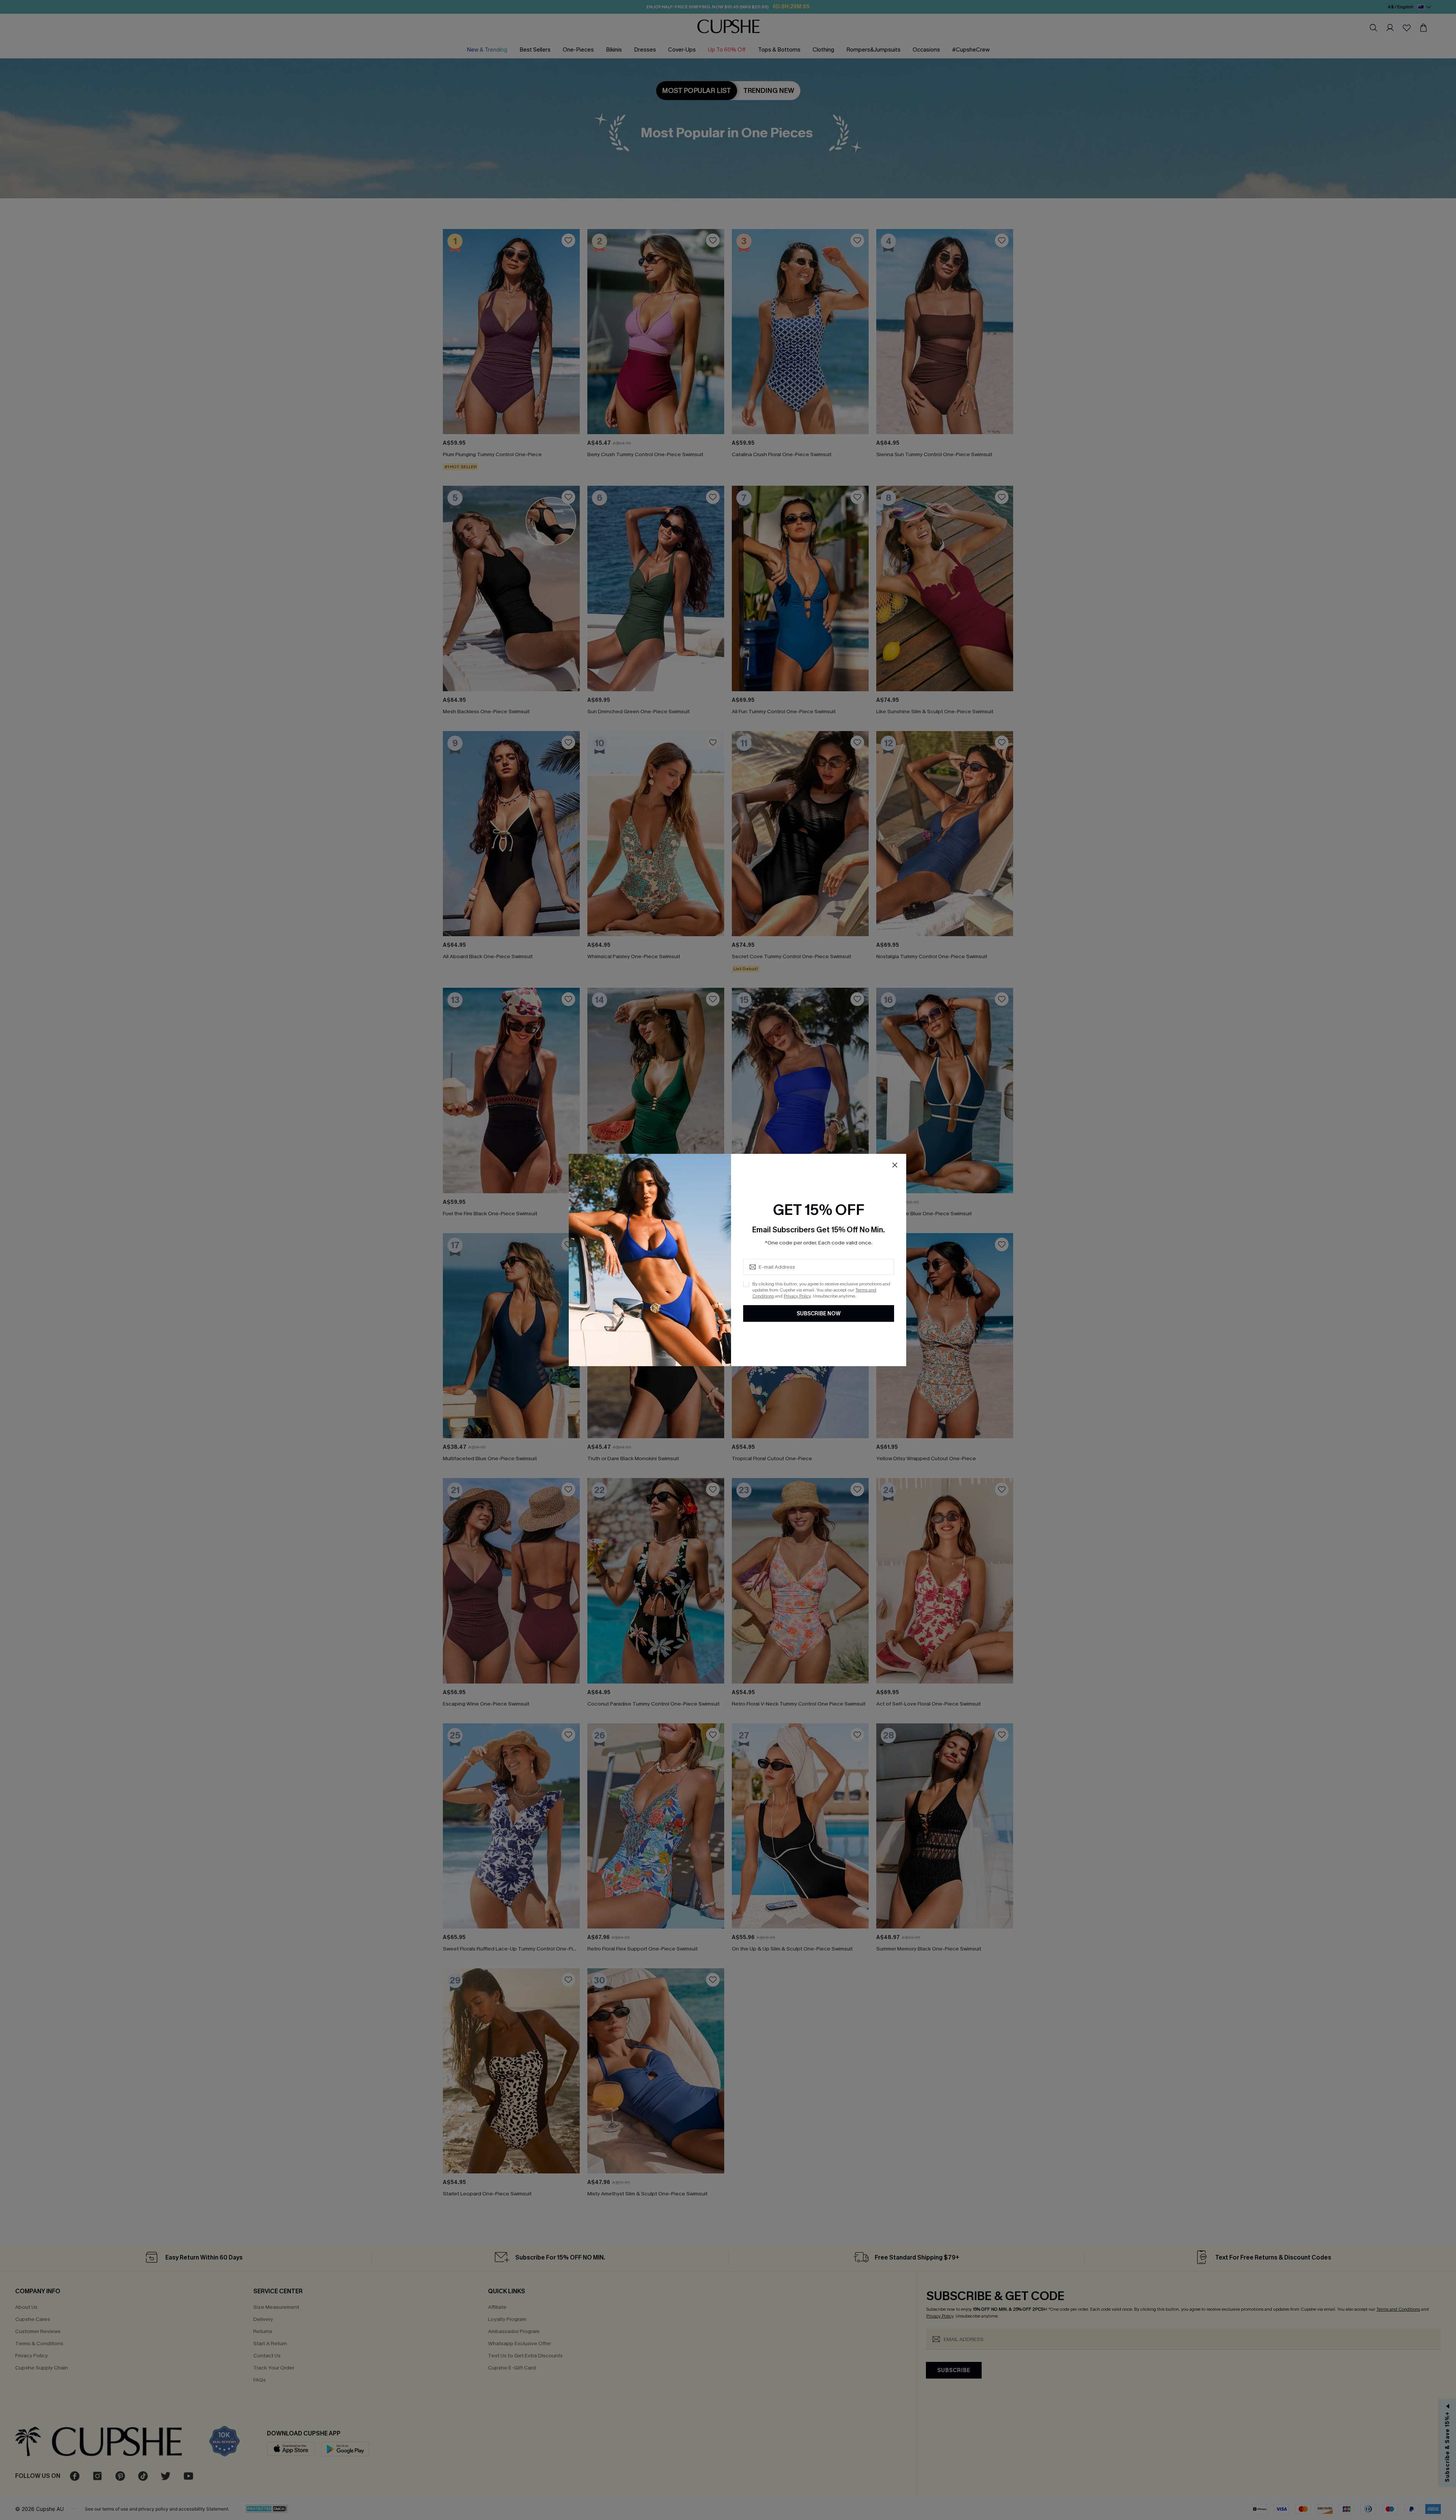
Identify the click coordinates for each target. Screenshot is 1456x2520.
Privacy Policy (797, 1296)
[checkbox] (746, 1284)
